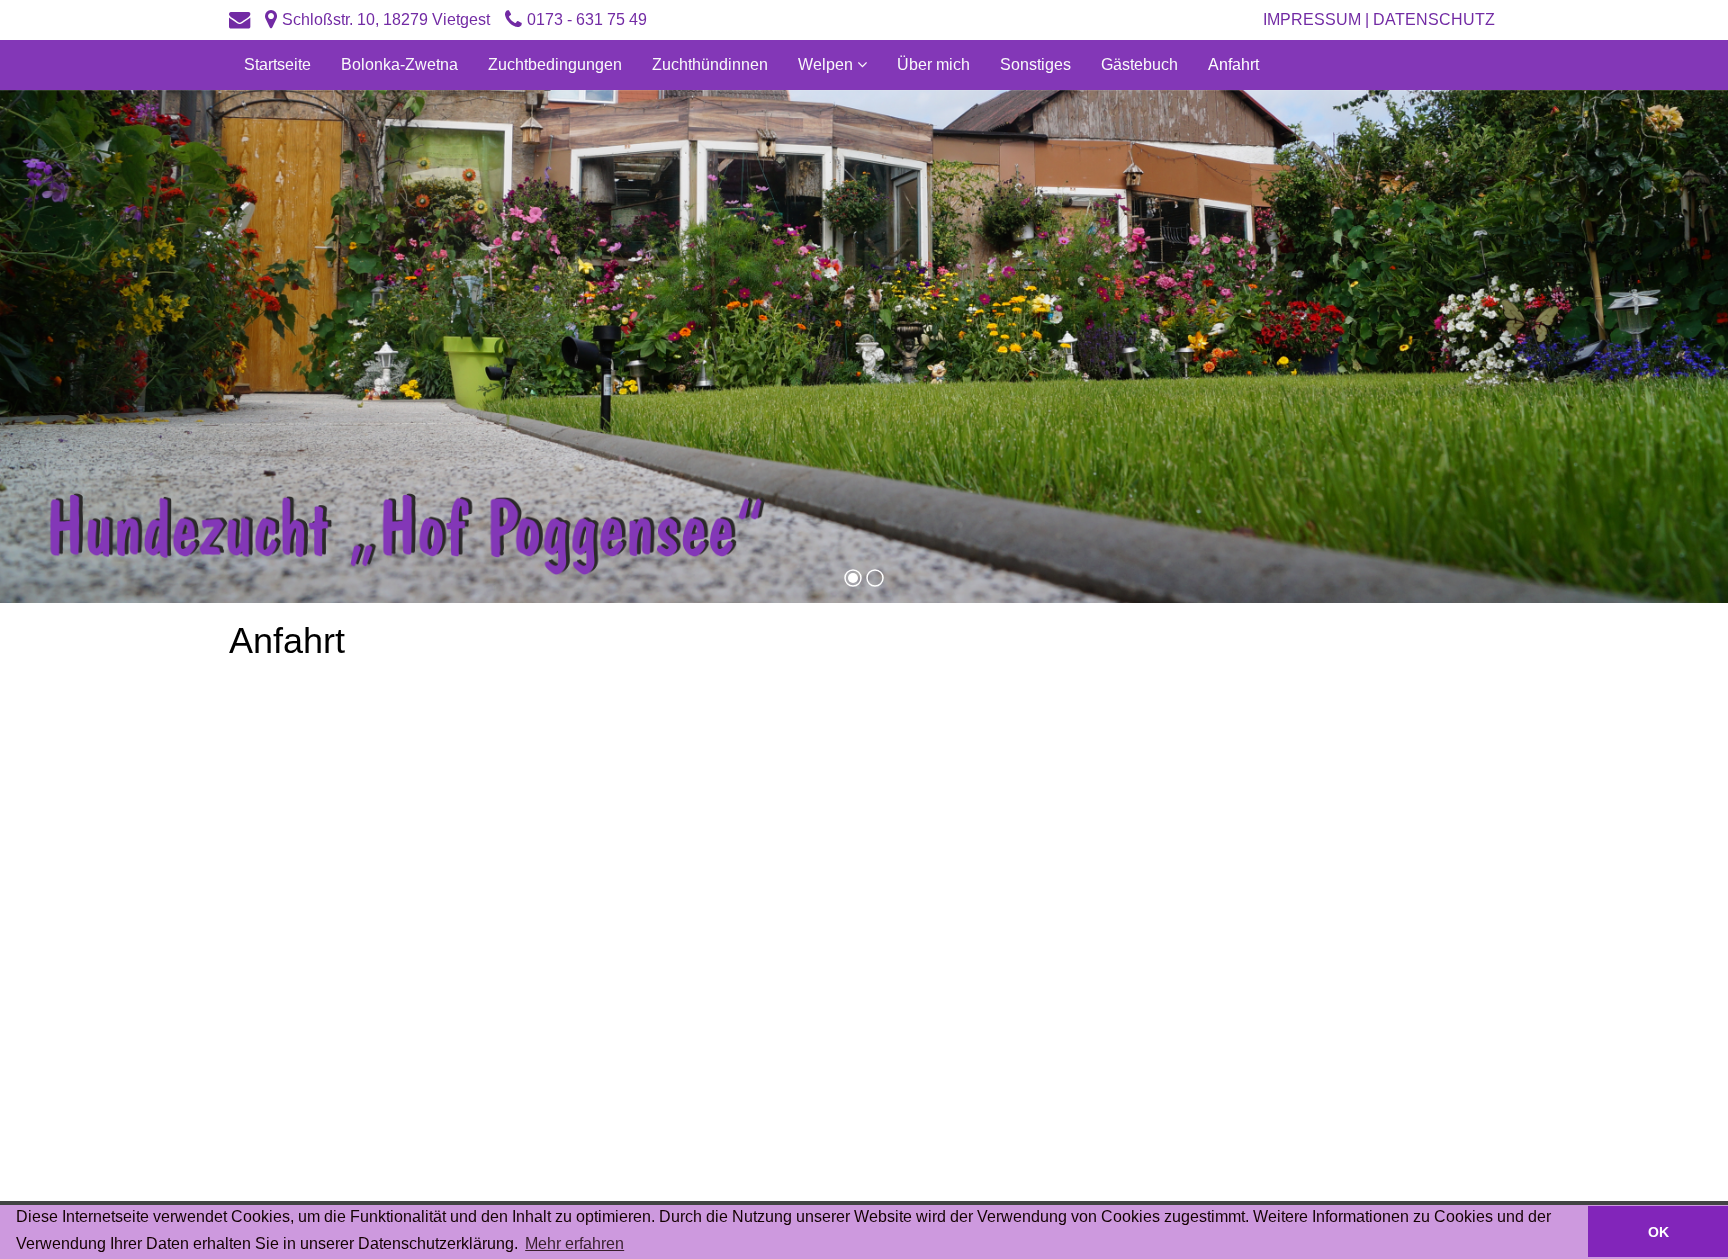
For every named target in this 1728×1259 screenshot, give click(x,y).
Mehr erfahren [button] (574, 1243)
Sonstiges (1035, 64)
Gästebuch (1139, 64)
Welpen (827, 64)
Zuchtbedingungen (555, 64)
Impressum (1312, 19)
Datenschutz (1436, 19)
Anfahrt (1233, 64)
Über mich (933, 64)
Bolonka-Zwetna (399, 64)
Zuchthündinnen (710, 64)
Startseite (277, 64)
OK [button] (1658, 1232)
